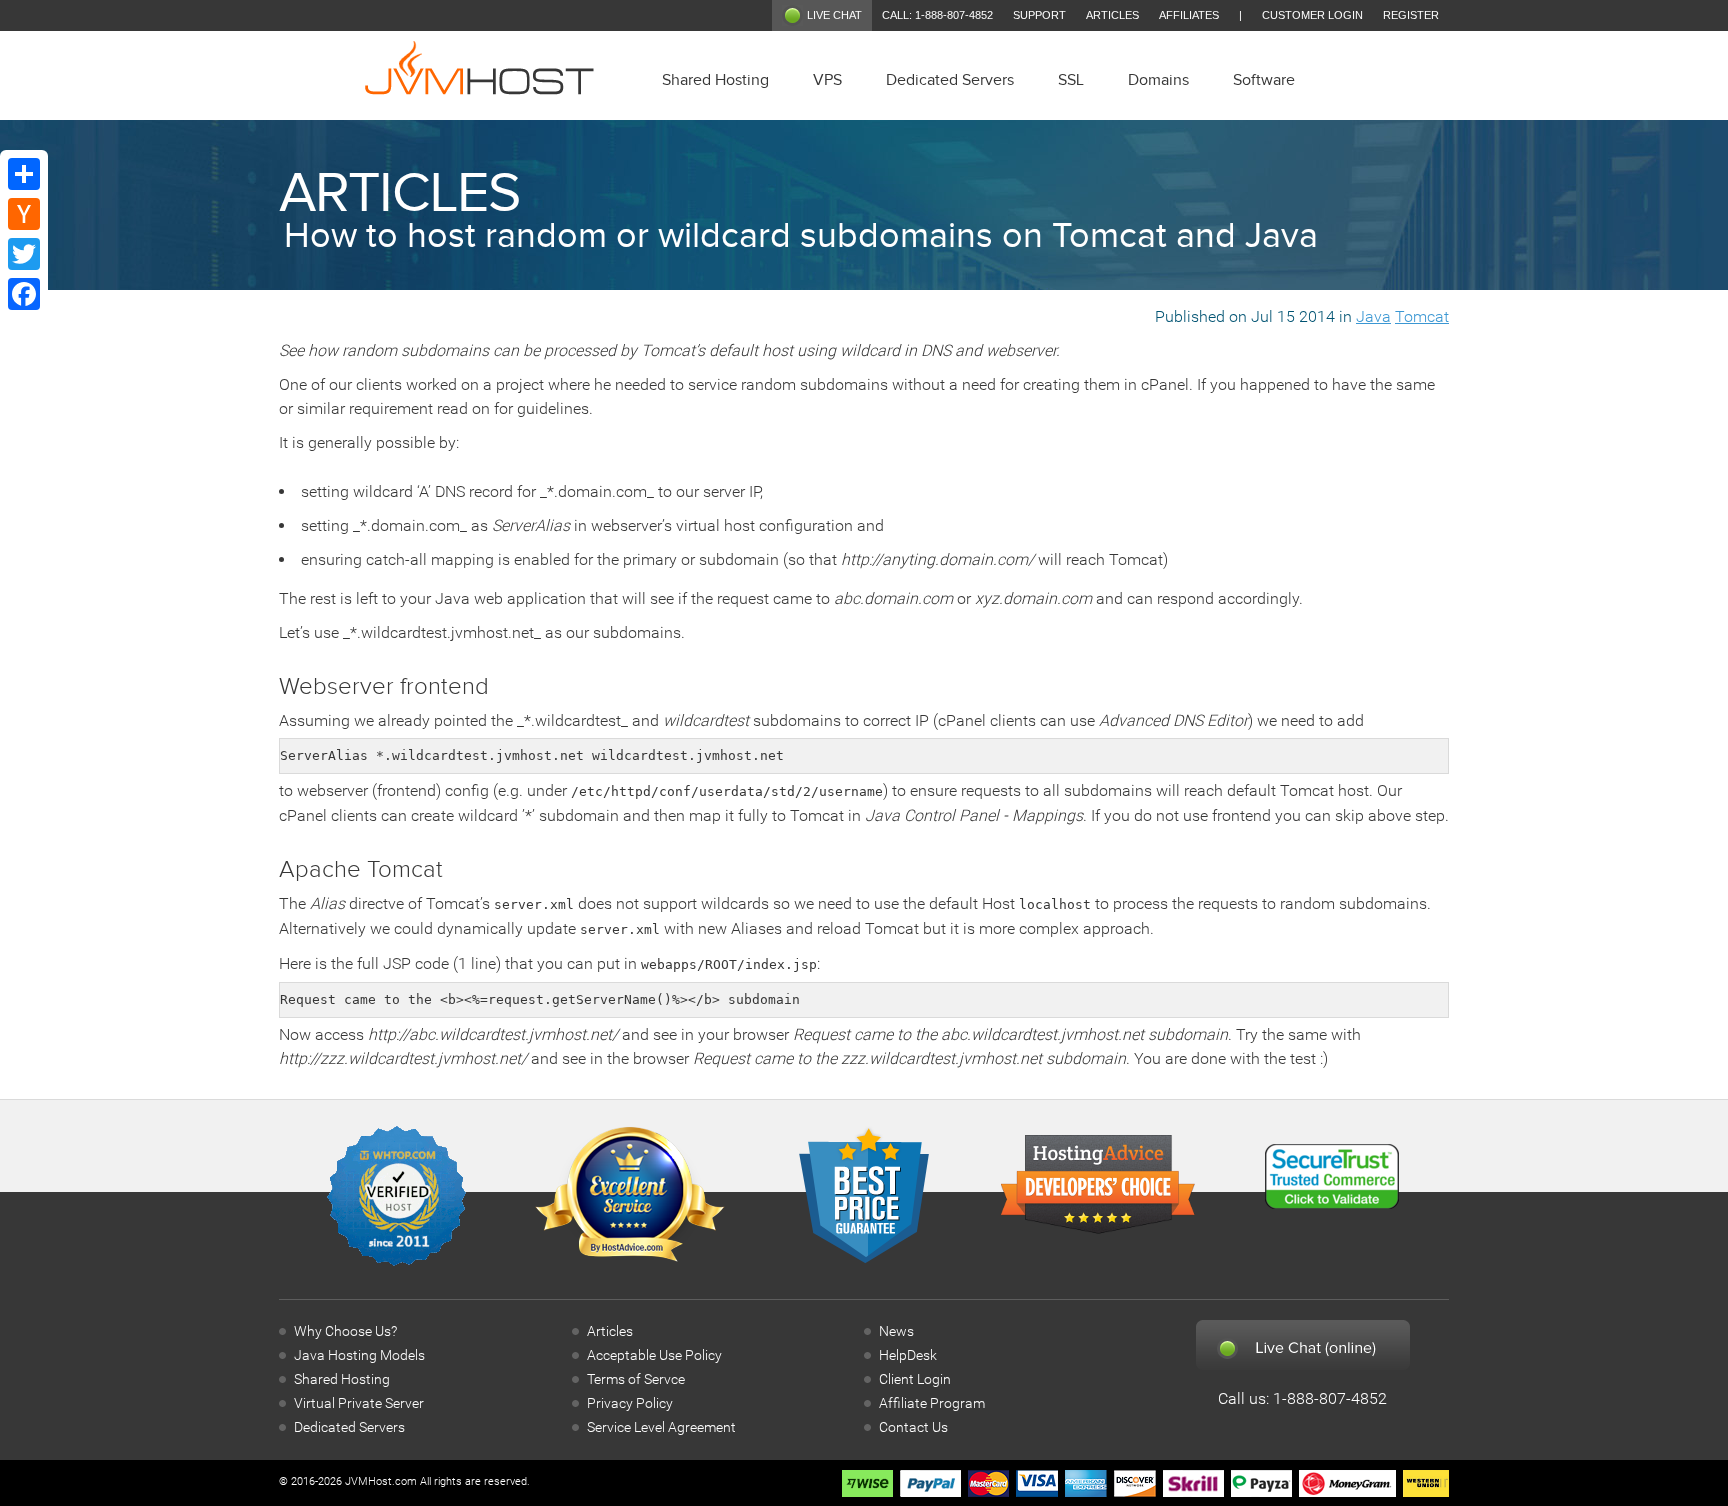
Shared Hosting (715, 80)
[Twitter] (24, 254)
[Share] (24, 174)
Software (1264, 80)
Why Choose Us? (345, 1331)
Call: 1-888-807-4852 (937, 15)
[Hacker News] (24, 214)
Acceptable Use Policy (654, 1355)
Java (1373, 316)
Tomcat (1422, 316)
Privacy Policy (630, 1403)
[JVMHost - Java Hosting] (479, 70)
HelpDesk (908, 1355)
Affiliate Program (932, 1403)
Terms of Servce (636, 1379)
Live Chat (834, 15)
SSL (1071, 80)
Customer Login (1312, 15)
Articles (1112, 15)
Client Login (915, 1379)
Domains (1158, 80)
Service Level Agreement (661, 1427)
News (896, 1331)
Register (1411, 15)
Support (1039, 15)
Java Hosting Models (359, 1355)
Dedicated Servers (950, 80)
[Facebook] (24, 294)
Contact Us (913, 1427)
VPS (827, 80)
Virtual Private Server (359, 1403)
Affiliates (1189, 15)
